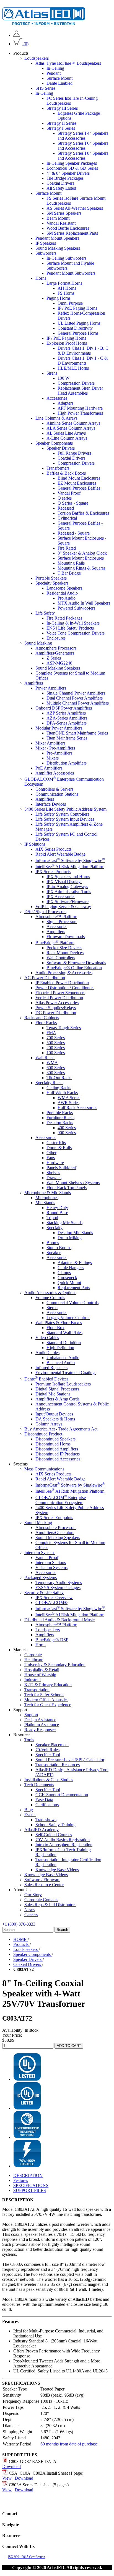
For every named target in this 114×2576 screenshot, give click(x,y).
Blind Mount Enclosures (79, 478)
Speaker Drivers (61, 448)
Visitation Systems (51, 1568)
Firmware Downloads (66, 937)
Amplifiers (34, 683)
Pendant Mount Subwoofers (71, 273)
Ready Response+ (40, 1730)
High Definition (60, 1348)
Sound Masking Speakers (58, 248)
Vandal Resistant (61, 223)
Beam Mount (58, 218)
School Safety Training (55, 1825)
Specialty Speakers (52, 583)
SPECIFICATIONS (31, 2185)
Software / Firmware (42, 1880)
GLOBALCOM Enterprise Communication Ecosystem (61, 1500)
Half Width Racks (62, 1093)
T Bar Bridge (69, 573)
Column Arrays (49, 1424)
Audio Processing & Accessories (64, 973)
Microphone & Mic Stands (48, 1193)
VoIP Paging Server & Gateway (63, 907)
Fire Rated (67, 548)
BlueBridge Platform (55, 943)
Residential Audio (62, 593)
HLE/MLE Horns (73, 368)
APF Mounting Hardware (80, 408)
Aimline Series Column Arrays (73, 423)
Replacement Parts (74, 1288)
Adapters (65, 403)
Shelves (53, 1173)
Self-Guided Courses (54, 1835)
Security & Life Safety (44, 1593)
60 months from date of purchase (69, 2444)
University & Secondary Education (55, 1665)
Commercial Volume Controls (72, 1303)
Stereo (52, 1308)
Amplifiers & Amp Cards (57, 1399)
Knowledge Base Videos (57, 1870)
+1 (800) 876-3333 (19, 1924)
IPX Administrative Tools (69, 892)
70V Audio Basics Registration (63, 1840)
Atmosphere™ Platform (56, 917)
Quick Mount (69, 1283)
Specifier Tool (48, 1755)
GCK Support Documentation (62, 1795)
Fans (51, 1158)
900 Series (67, 1133)
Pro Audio (67, 598)
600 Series (56, 1068)
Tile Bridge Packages (65, 178)
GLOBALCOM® (51, 1603)
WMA (52, 1063)
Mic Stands (45, 1203)
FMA (51, 1033)
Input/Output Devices (54, 1414)
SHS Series (45, 88)
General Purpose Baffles (79, 488)
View (7, 2478)
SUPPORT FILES (30, 2190)
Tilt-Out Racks (59, 1078)
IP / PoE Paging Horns (77, 308)
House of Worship (40, 1675)
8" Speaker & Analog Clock (82, 553)
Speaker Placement (52, 1745)
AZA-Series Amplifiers (67, 718)
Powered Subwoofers (76, 608)
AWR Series (68, 1103)
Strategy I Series (61, 128)
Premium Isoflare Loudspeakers (63, 1384)
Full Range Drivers (74, 453)
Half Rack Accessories (77, 1108)
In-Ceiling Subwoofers (66, 258)
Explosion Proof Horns (67, 343)
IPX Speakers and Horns (68, 877)
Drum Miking (70, 1238)
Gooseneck (67, 1278)
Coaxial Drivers (60, 183)
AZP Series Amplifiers (66, 713)
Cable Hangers (71, 1268)
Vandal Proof (69, 493)
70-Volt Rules (47, 1750)
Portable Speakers (51, 578)
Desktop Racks (60, 1123)
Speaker (54, 1253)
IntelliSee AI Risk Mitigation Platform (70, 867)
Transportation (37, 1690)
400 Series (67, 1128)
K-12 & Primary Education (48, 1685)
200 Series (56, 1048)
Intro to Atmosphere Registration (64, 1845)
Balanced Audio (61, 1363)
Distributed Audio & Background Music (59, 1620)
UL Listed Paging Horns (79, 323)
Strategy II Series (61, 123)
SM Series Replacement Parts (72, 233)
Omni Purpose (70, 303)
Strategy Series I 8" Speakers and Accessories (83, 156)
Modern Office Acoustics (46, 1700)
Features (21, 2180)
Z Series (54, 658)
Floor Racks (46, 1023)
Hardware (55, 1163)
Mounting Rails (71, 563)
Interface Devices (51, 804)
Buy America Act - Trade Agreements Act (61, 1429)
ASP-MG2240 (59, 663)
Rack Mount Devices (65, 953)
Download (11, 2466)
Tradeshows (46, 1820)
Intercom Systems (40, 1553)
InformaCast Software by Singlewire (70, 860)
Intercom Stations (51, 1563)
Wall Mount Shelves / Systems (73, 1183)
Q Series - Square (73, 503)
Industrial (33, 1680)
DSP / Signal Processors (45, 912)
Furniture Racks (60, 1118)
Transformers (58, 468)
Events (30, 1815)
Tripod (52, 1218)
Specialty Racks (49, 1083)
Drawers (54, 1178)
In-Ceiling (55, 68)
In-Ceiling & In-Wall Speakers (73, 623)
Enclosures (56, 638)
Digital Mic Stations (53, 1394)
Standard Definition (64, 1343)
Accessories (57, 398)
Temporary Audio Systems (59, 1583)
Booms (53, 1243)
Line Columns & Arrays (56, 418)
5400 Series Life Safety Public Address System (65, 809)
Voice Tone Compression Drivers (76, 633)
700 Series (56, 1038)
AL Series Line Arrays (66, 433)
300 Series (56, 1073)
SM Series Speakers (64, 213)
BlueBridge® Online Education (74, 968)
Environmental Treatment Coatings (66, 1373)
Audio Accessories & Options (50, 1293)
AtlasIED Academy (42, 1830)
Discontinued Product (43, 1434)
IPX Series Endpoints (54, 1518)
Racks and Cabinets (42, 1018)
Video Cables (47, 1338)
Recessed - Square (74, 533)
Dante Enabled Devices (46, 1379)
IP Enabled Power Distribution (62, 983)
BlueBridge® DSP (52, 1640)
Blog (29, 1810)
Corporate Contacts (41, 1900)
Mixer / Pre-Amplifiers (55, 748)
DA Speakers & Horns (55, 1419)
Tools (29, 1740)
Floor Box (55, 1328)
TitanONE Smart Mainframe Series (77, 733)
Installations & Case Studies (49, 1780)
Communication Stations (57, 794)
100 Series (56, 1053)
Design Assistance (40, 1720)
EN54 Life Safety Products (70, 628)
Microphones (47, 1198)
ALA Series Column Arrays (71, 428)
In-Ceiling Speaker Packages (72, 163)
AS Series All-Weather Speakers (75, 208)
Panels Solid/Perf (61, 1168)
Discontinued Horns (53, 1444)
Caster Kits (56, 1143)
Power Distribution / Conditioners (65, 988)
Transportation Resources (58, 1765)
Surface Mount (59, 78)
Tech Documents (39, 1785)
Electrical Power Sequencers (60, 993)
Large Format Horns (64, 283)
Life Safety (45, 613)
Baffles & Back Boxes (66, 473)
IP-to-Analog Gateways (67, 887)
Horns (41, 278)
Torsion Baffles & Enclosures (83, 513)
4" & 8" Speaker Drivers (68, 173)
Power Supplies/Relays (56, 1008)
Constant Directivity (75, 328)
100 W (64, 378)
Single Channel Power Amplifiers (76, 693)
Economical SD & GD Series (72, 168)
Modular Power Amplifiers (59, 728)
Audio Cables (47, 1353)
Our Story (33, 1895)
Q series (65, 498)
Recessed (66, 508)
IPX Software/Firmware (68, 902)
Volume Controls (50, 1298)
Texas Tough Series (64, 1028)
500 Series (56, 1043)
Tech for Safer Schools (44, 1695)
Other (51, 1153)
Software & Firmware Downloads (76, 963)
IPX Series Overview (54, 1598)
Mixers (53, 758)
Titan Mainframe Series (67, 738)
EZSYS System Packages (58, 1588)
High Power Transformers (80, 413)
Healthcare (34, 1660)
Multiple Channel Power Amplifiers (78, 703)
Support (31, 1715)
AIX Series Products (53, 849)
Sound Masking (38, 643)
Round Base (57, 1213)
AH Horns (67, 288)
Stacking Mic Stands (64, 1223)
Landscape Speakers (64, 588)
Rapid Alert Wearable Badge (60, 854)
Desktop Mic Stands (75, 1233)
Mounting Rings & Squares (81, 568)
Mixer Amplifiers (50, 743)
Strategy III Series (62, 108)
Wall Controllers (61, 958)
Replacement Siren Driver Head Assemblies (80, 391)
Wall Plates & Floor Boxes (59, 1323)
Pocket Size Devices (64, 948)
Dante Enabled (59, 83)
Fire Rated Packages (64, 618)
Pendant (54, 73)
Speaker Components (54, 443)
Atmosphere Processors (56, 648)
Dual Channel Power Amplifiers (75, 698)
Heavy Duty (57, 1208)
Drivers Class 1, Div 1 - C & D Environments (83, 361)
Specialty (55, 1228)
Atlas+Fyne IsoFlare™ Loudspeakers (68, 63)
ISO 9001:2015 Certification (26, 2557)
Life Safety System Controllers (62, 814)
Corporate (33, 1655)
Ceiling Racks (59, 1088)
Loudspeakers (37, 58)
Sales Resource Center (44, 1885)
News (29, 1910)
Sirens (52, 373)
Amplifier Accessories (55, 773)
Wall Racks (45, 1058)
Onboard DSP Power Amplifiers (64, 708)
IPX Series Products (53, 872)
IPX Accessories (61, 897)
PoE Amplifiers (49, 768)
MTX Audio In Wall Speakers (84, 603)
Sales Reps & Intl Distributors (50, 1905)
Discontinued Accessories (58, 1459)
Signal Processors (62, 922)
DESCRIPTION (28, 2175)
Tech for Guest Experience (48, 1705)
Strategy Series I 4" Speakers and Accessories (83, 136)
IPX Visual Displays (64, 882)
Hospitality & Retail (42, 1670)
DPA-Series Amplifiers (67, 723)
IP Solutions (35, 844)
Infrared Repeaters (51, 1368)
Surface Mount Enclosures (81, 558)
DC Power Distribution (56, 1013)
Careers (31, 1915)
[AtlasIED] (44, 23)
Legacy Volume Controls (68, 1318)
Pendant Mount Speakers (57, 238)
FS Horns (66, 293)
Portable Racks (60, 1113)
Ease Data (44, 1800)
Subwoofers (46, 253)
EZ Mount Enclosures (77, 483)
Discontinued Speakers (55, 1439)
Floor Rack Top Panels (67, 1188)
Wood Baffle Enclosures (68, 228)
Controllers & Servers (54, 789)
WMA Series (69, 1098)
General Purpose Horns (78, 333)
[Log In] (16, 35)
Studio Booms (59, 1248)
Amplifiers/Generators (55, 653)
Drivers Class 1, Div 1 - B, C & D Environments (83, 351)
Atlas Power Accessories (57, 1003)
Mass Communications (44, 1469)
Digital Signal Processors (57, 1389)
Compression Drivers (76, 383)
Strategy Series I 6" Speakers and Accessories (83, 146)
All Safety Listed (61, 188)
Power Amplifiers (51, 688)
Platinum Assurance (42, 1725)
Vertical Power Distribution (59, 998)
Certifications (47, 1805)
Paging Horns (59, 298)
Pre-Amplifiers (59, 753)
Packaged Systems (41, 1578)
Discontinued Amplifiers (57, 1449)
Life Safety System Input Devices (65, 819)
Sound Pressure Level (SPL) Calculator (70, 1760)
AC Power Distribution (45, 978)
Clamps (64, 1273)
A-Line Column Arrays (67, 438)
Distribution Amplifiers (67, 763)
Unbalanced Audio (63, 1358)
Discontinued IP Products (58, 1454)
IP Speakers (46, 243)
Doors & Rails (59, 1148)
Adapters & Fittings (75, 1263)
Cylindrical (67, 518)
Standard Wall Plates (64, 1333)
